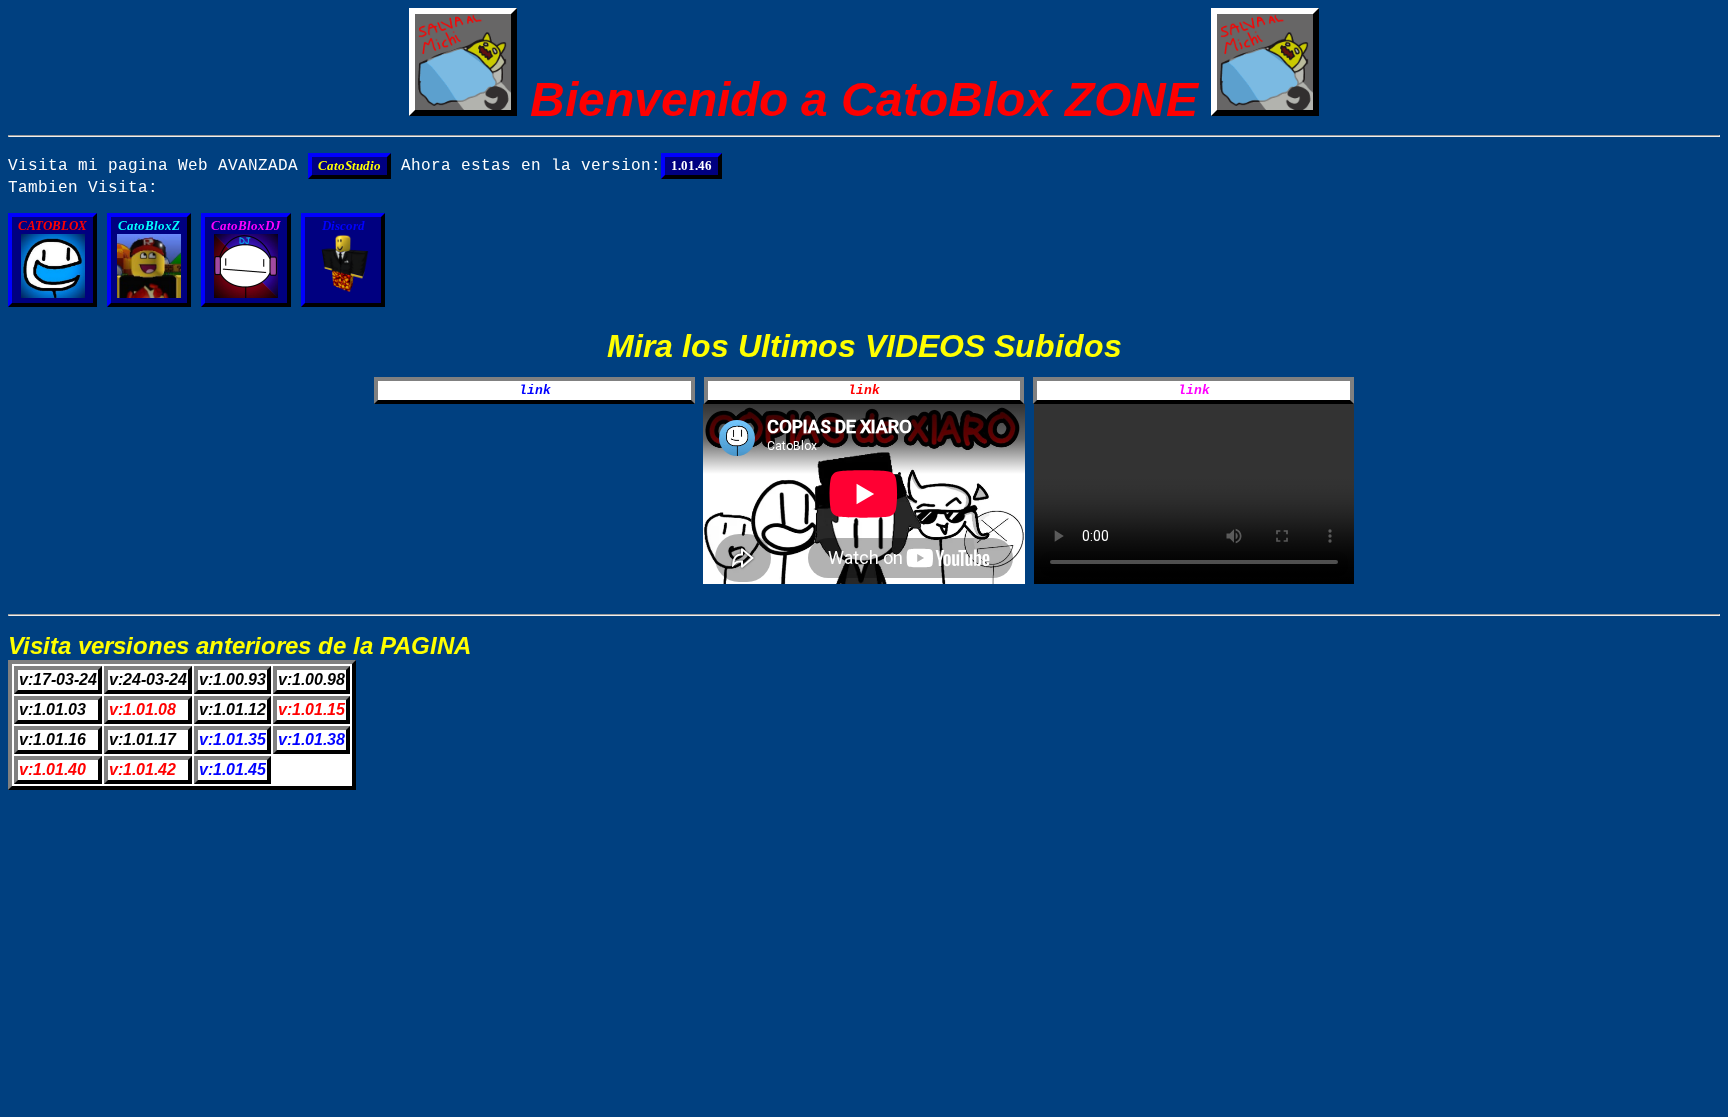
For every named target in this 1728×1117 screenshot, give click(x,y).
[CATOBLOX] (57, 294)
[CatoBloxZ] (154, 294)
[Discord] (343, 294)
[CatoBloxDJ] (251, 294)
